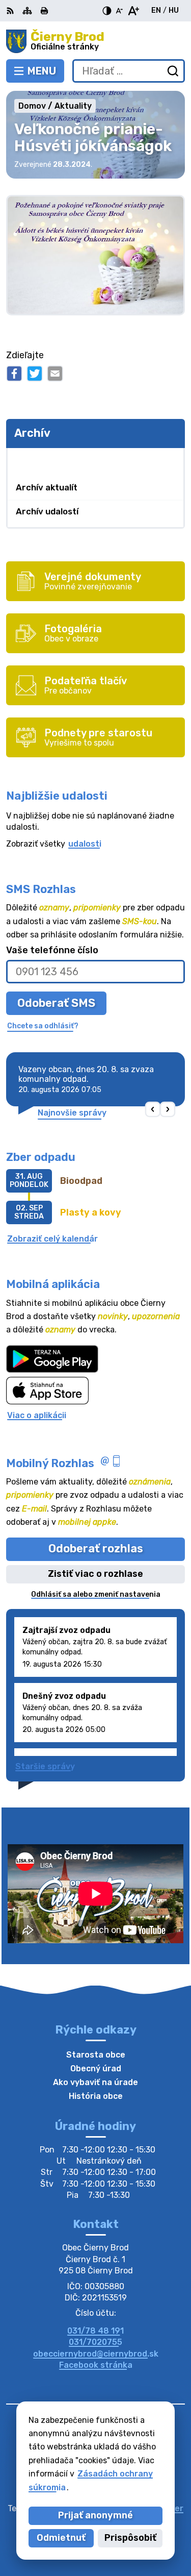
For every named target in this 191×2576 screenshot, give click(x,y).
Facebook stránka (96, 2365)
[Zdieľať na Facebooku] (14, 374)
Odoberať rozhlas (96, 1549)
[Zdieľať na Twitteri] (35, 374)
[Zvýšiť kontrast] (107, 11)
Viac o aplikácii (37, 1415)
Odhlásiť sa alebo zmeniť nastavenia (96, 1594)
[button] (153, 1110)
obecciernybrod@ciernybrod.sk (96, 2354)
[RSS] (11, 11)
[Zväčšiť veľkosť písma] (133, 11)
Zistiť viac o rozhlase (95, 1574)
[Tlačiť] (44, 11)
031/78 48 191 (95, 2331)
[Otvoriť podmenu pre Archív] (172, 460)
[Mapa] (27, 11)
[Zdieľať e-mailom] (55, 374)
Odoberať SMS (56, 1003)
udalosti (85, 844)
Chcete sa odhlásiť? (43, 1026)
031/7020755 (95, 2342)
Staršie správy (45, 1766)
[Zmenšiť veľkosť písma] (119, 11)
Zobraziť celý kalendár (52, 1239)
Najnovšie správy (72, 1113)
